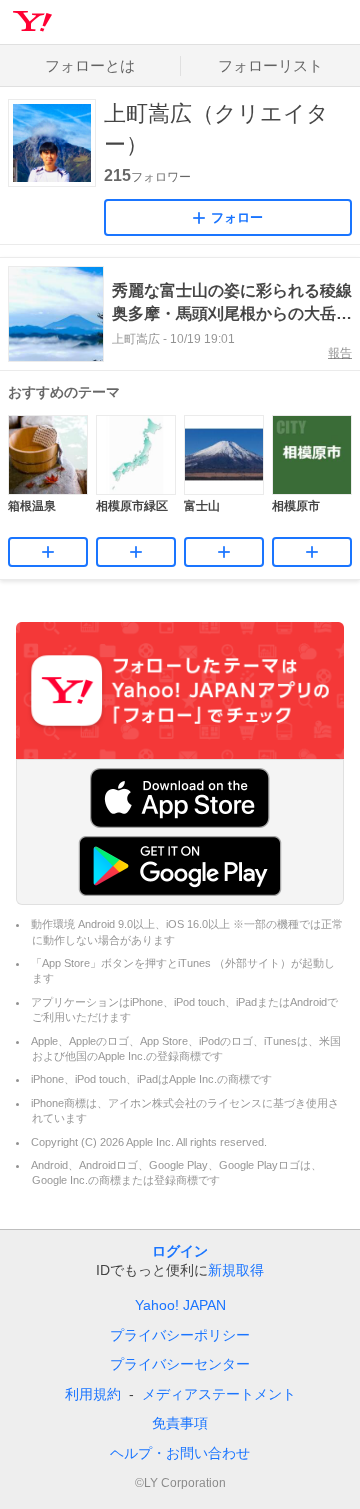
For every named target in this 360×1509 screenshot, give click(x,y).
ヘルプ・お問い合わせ (180, 1453)
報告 (340, 353)
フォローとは (90, 65)
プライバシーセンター (180, 1364)
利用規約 (93, 1394)
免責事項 (180, 1423)
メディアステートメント (219, 1394)
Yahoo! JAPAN (180, 1305)
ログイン (180, 1251)
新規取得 (236, 1270)
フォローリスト (270, 65)
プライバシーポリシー (180, 1335)
